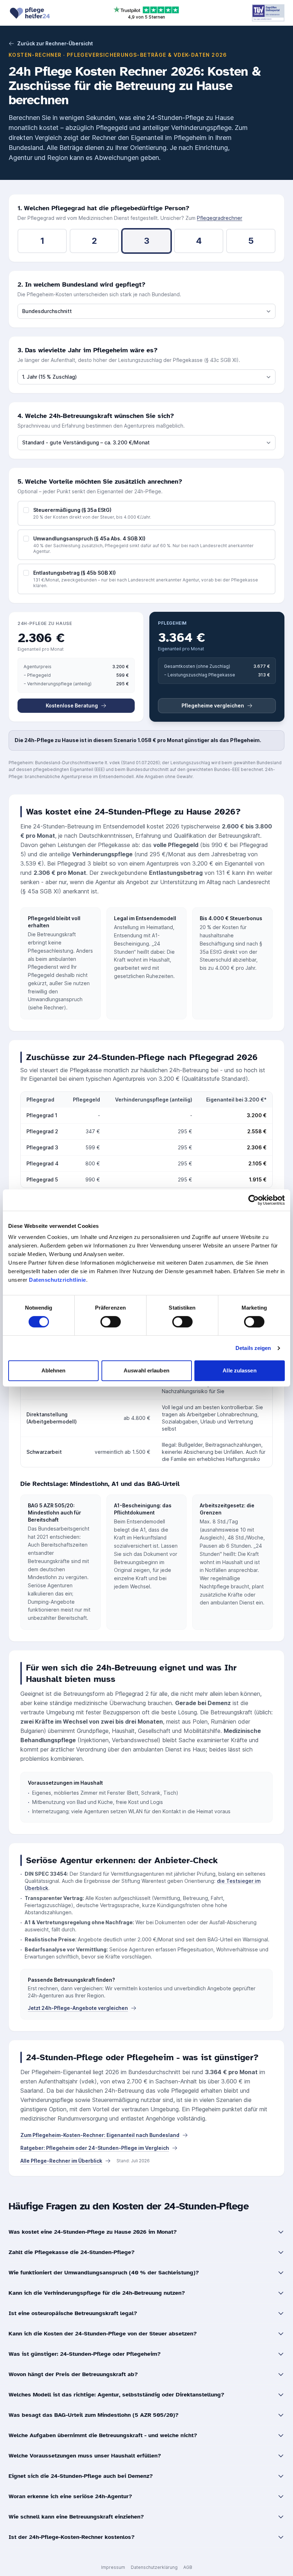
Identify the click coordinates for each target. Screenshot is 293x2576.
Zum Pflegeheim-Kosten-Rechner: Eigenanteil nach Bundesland (100, 2135)
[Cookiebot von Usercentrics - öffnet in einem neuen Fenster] (254, 1200)
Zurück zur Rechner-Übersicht (55, 43)
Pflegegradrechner (220, 218)
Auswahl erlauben (146, 1370)
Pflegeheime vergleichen (213, 705)
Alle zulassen (239, 1370)
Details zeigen (253, 1348)
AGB (188, 2567)
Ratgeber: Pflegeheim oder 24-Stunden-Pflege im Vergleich (95, 2148)
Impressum (113, 2567)
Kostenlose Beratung (72, 705)
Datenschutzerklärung (154, 2567)
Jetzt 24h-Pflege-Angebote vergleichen (78, 2008)
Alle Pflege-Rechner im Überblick (61, 2161)
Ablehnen (54, 1370)
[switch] (111, 1322)
